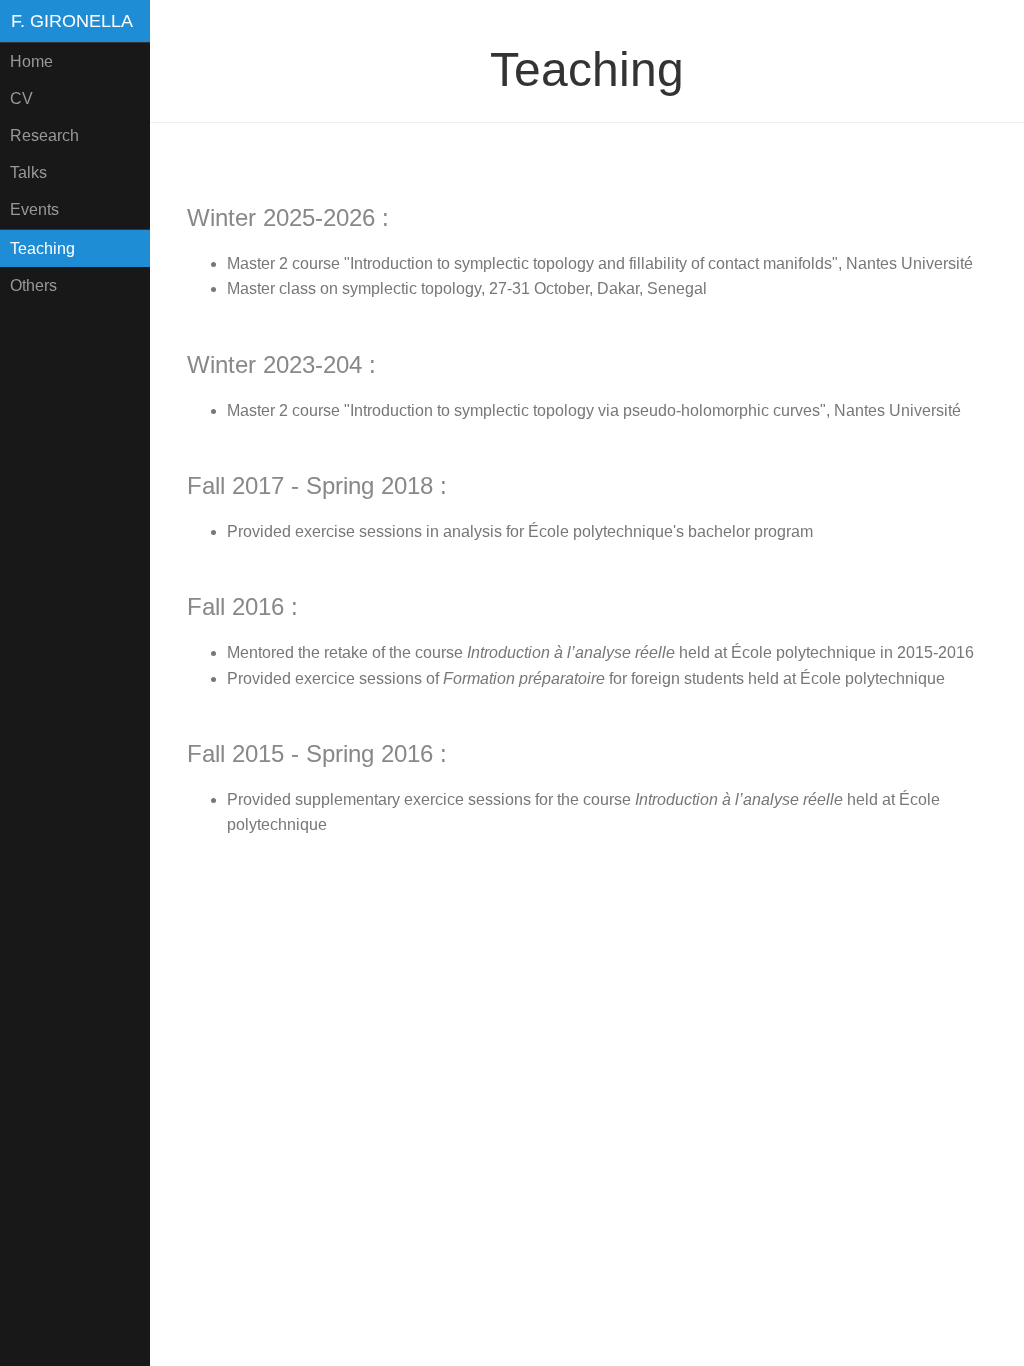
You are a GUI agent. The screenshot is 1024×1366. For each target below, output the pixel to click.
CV (21, 98)
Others (33, 285)
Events (34, 209)
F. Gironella (72, 21)
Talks (28, 172)
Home (31, 61)
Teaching (42, 248)
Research (44, 135)
